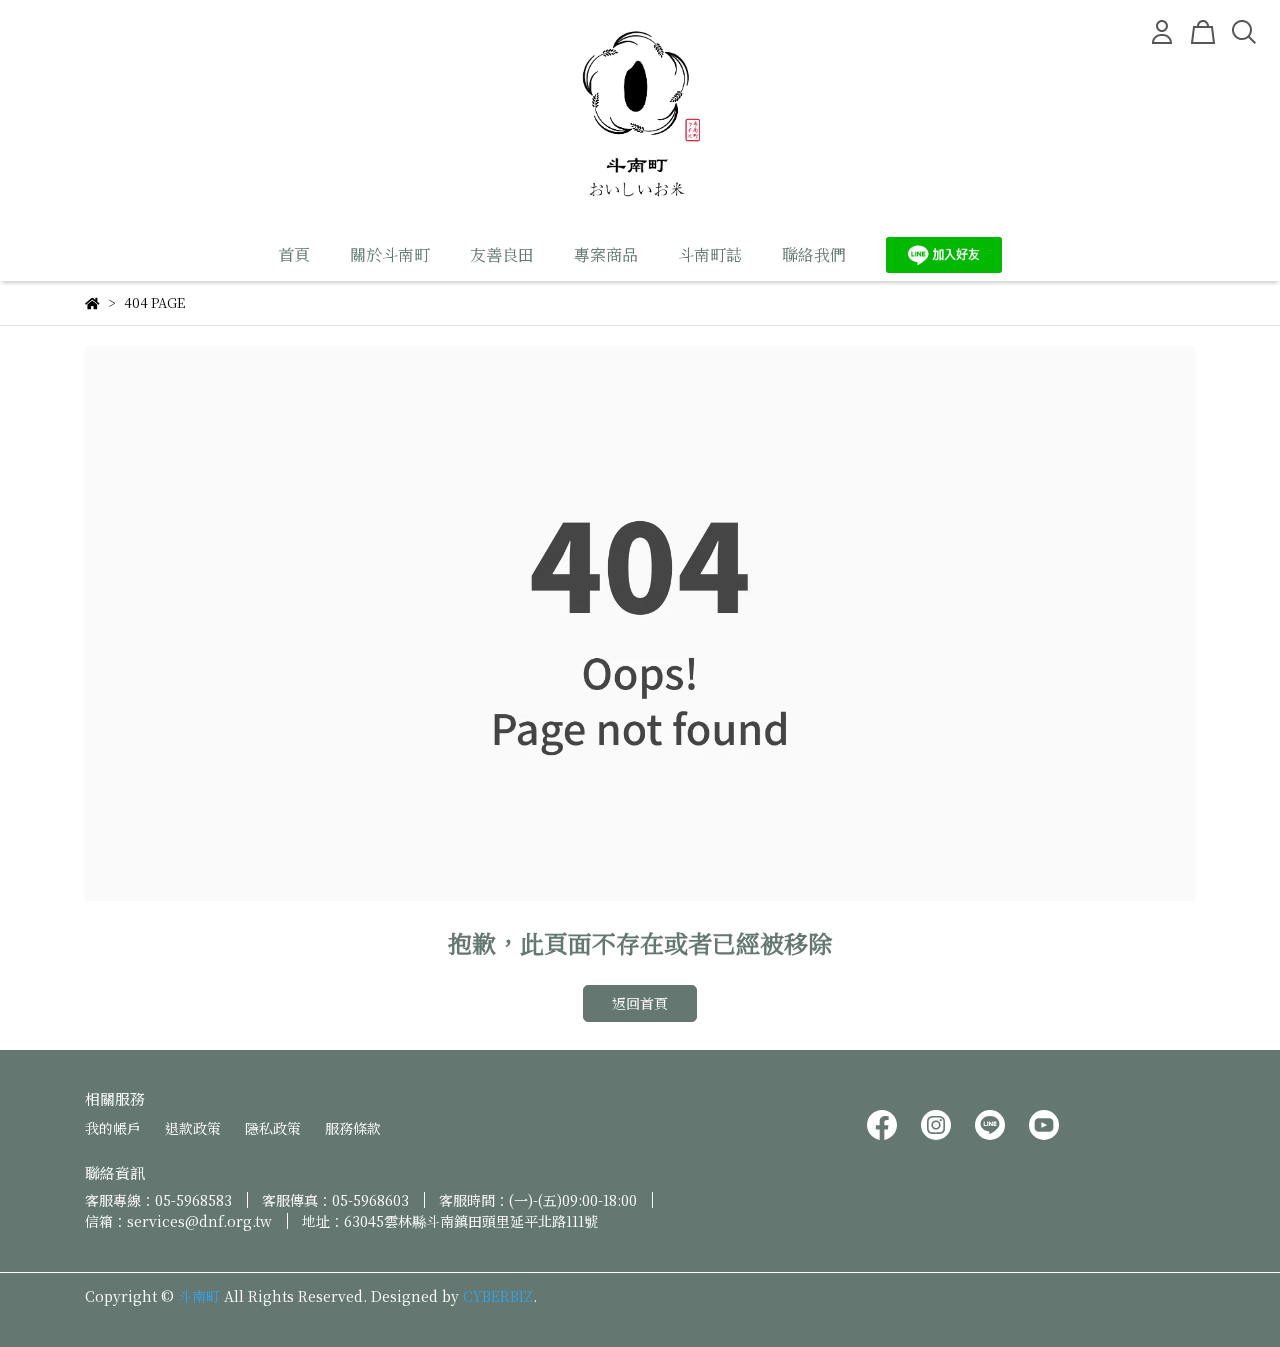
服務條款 (353, 1128)
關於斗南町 (390, 255)
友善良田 (502, 255)
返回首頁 (640, 1003)
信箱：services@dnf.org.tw (178, 1221)
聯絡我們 (814, 255)
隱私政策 (273, 1128)
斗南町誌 (710, 255)
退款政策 (193, 1128)
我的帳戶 (113, 1128)
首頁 (294, 255)
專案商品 (606, 255)
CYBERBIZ (498, 1296)
